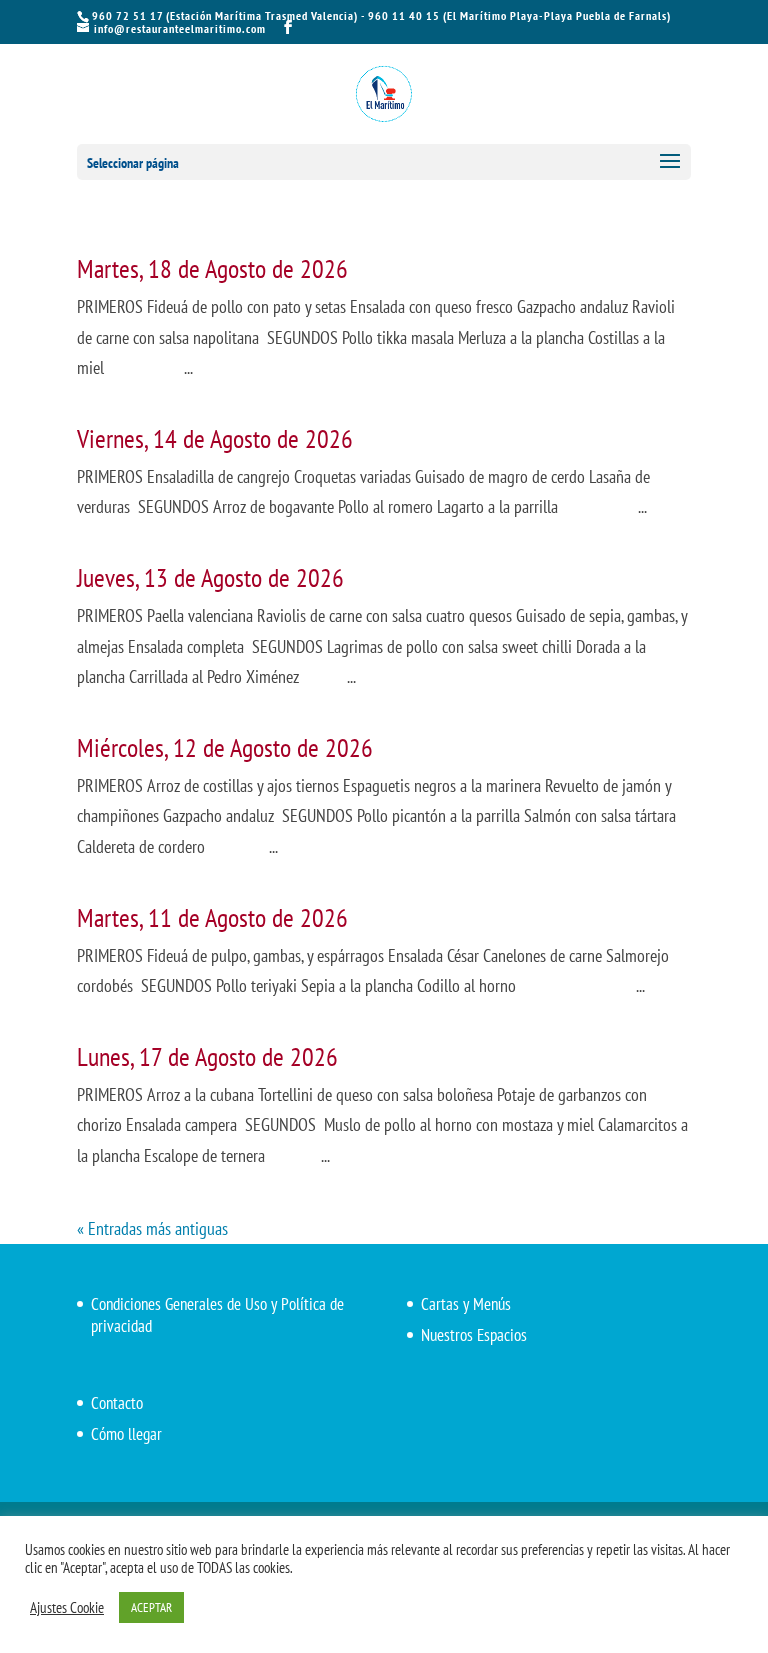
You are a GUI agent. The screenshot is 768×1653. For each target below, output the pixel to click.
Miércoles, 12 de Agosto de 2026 (225, 747)
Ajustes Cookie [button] (67, 1608)
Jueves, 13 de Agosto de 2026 (210, 577)
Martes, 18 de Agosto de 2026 (212, 268)
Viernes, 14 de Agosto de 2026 (215, 438)
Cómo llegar (126, 1434)
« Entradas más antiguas (152, 1228)
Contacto (117, 1403)
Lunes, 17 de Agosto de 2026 (207, 1056)
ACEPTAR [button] (151, 1607)
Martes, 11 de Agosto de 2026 (212, 917)
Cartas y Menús (466, 1304)
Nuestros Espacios (474, 1335)
